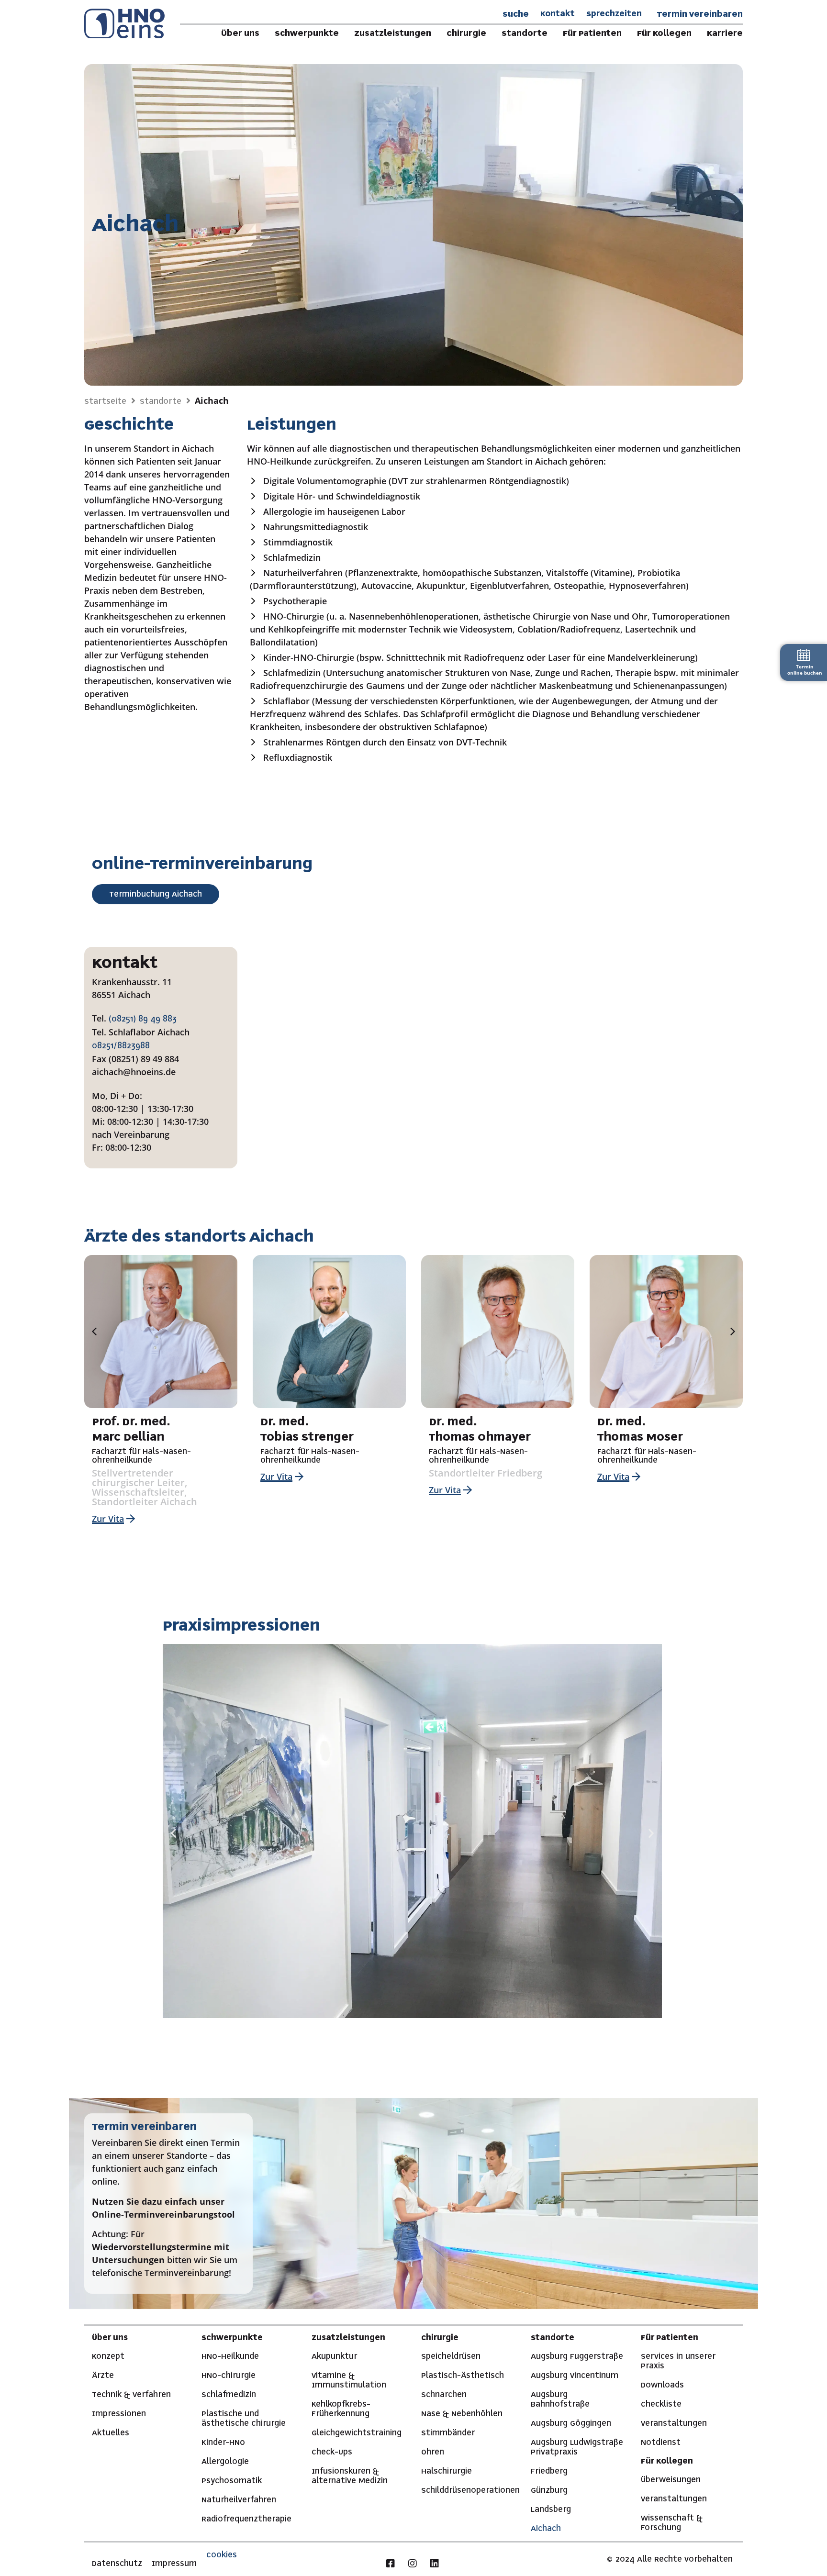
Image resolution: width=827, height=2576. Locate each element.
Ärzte (103, 2376)
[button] (94, 1332)
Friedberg (549, 2471)
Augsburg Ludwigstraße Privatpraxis (577, 2447)
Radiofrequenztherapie (246, 2519)
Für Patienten (670, 2338)
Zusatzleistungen (348, 2338)
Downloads (662, 2385)
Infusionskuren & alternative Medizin (350, 2476)
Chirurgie (440, 2338)
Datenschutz (117, 2564)
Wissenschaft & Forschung (672, 2523)
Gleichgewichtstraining (357, 2433)
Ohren (433, 2452)
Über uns (110, 2338)
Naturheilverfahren (239, 2500)
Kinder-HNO (223, 2443)
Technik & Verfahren (131, 2395)
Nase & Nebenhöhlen (462, 2414)
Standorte (553, 2338)
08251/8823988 (121, 1046)
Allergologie (225, 2462)
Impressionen (119, 2414)
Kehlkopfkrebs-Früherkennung (341, 2409)
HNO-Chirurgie (229, 2376)
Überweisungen (671, 2480)
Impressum (174, 2564)
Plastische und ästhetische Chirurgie (244, 2419)
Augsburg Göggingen (571, 2423)
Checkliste (661, 2404)
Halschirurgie (447, 2471)
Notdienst (661, 2443)
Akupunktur (334, 2356)
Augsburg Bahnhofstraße (560, 2399)
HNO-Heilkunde (230, 2356)
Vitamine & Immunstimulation (349, 2380)
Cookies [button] (222, 2555)
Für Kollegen (667, 2461)
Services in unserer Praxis (678, 2361)
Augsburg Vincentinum (575, 2376)
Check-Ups (332, 2452)
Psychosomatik (232, 2481)
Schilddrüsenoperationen (468, 2490)
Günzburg (549, 2490)
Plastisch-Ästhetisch (463, 2376)
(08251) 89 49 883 (143, 1019)
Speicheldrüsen (451, 2356)
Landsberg (551, 2509)
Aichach (546, 2529)
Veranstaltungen (674, 2423)
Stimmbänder (448, 2433)
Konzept (108, 2356)
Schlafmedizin (229, 2395)
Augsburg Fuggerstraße (577, 2356)
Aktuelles (111, 2433)
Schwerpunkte (232, 2338)
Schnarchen (444, 2395)
